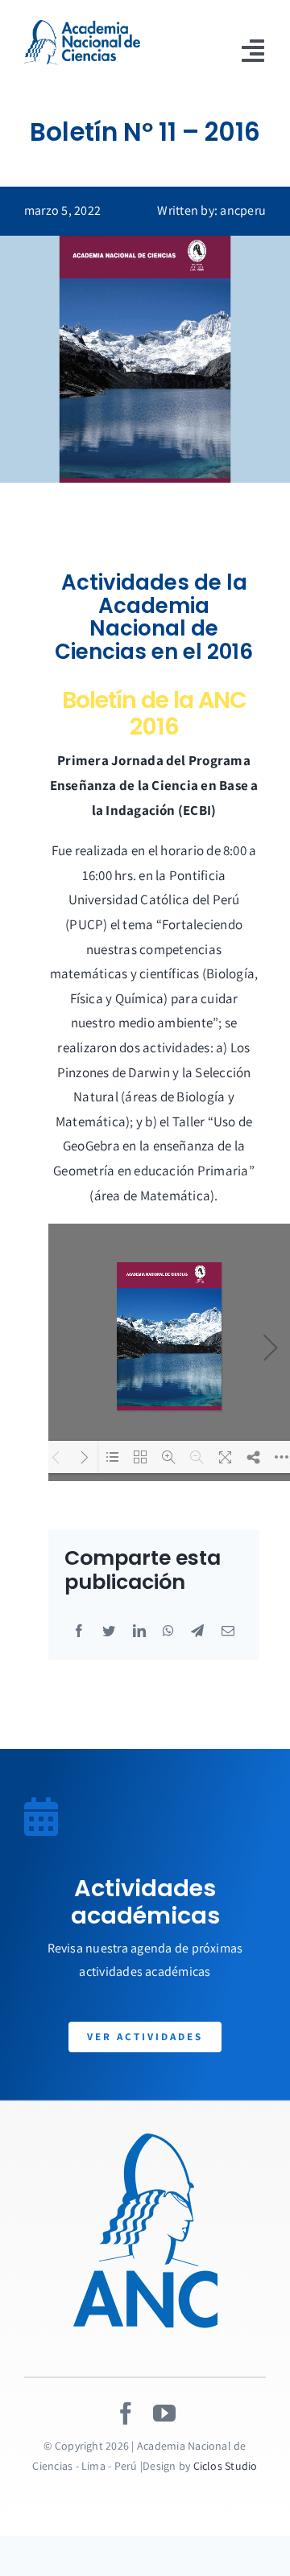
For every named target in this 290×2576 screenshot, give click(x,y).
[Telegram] (197, 1632)
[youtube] (164, 2413)
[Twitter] (109, 1632)
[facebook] (126, 2413)
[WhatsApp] (168, 1632)
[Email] (228, 1632)
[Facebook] (79, 1632)
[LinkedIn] (139, 1632)
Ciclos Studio (226, 2466)
